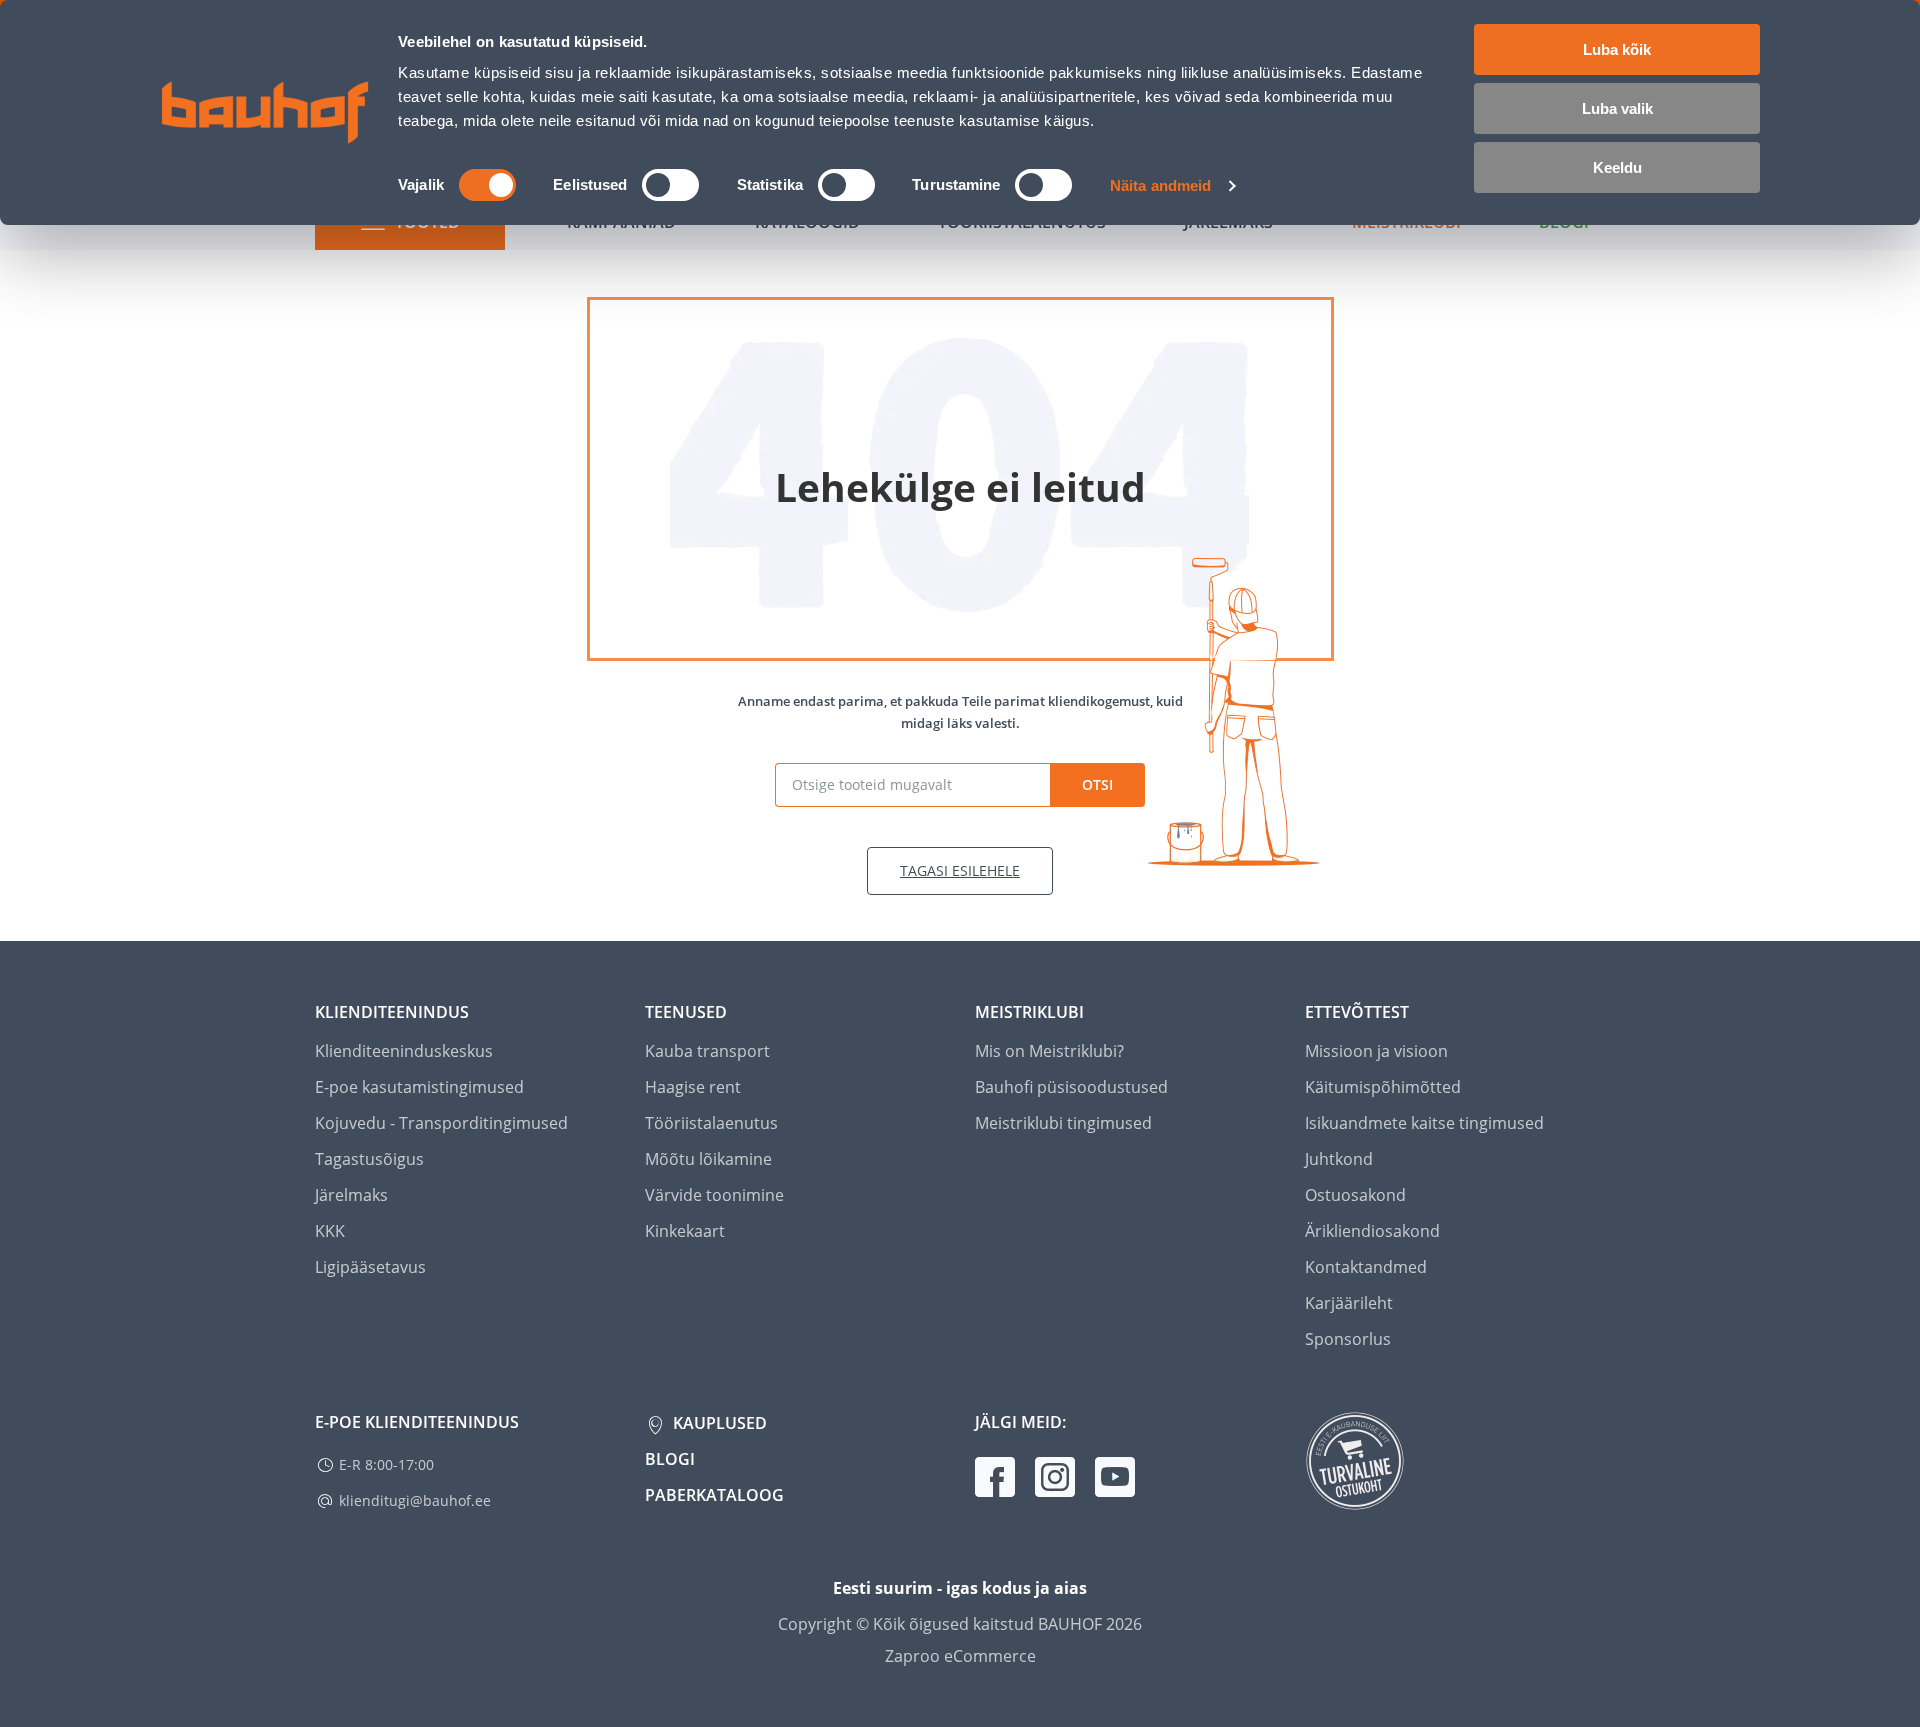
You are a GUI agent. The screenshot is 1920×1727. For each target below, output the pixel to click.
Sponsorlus (1348, 1339)
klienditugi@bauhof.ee (415, 1500)
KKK (330, 1231)
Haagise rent (693, 1087)
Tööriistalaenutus (711, 1123)
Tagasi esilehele (960, 870)
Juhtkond (1339, 1159)
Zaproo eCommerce (960, 1656)
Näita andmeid (1160, 185)
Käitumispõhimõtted (1383, 1087)
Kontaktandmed (1366, 1267)
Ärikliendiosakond (1372, 1231)
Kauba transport (707, 1051)
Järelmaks (351, 1195)
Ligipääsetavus (370, 1267)
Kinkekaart (685, 1231)
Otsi (1097, 784)
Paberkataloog (714, 1495)
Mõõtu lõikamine (708, 1159)
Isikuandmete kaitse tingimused (1424, 1123)
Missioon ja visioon (1376, 1051)
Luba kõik (1617, 49)
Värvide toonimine (714, 1195)
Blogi (670, 1459)
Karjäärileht (1349, 1303)
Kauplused (718, 1423)
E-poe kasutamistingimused (419, 1087)
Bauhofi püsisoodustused (1071, 1087)
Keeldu (1617, 167)
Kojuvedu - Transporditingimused (441, 1123)
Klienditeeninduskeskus (404, 1051)
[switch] (670, 185)
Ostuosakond (1355, 1195)
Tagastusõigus (369, 1159)
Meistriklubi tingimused (1063, 1123)
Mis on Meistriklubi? (1049, 1051)
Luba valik (1617, 108)
